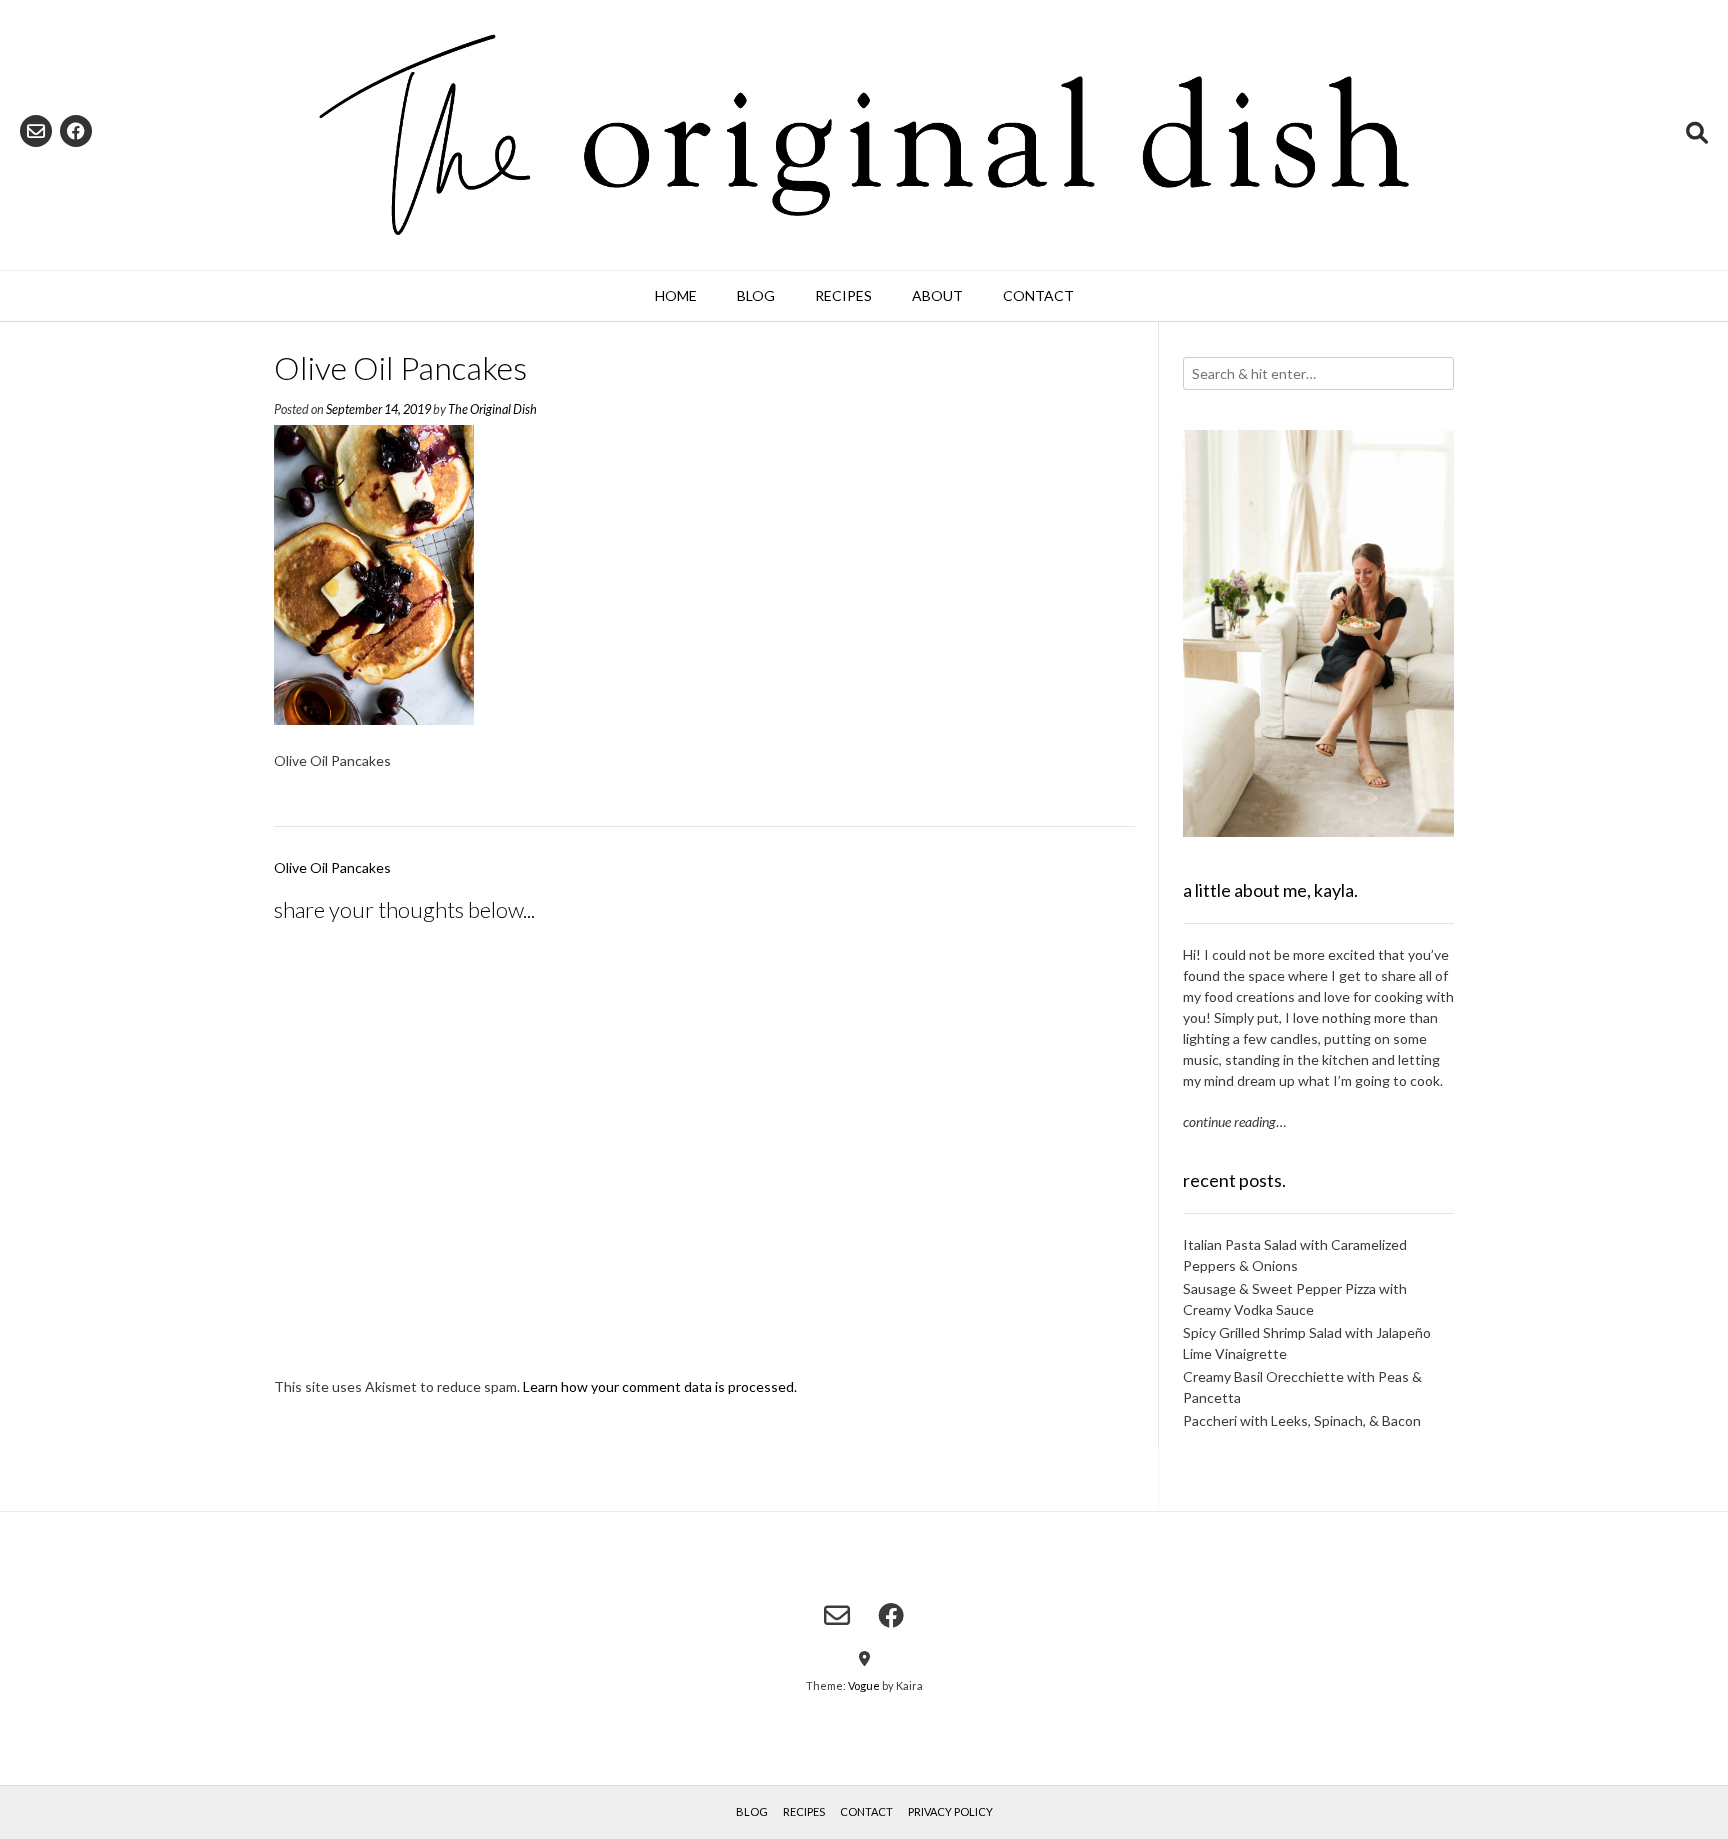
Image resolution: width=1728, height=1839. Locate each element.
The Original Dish (492, 409)
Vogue (864, 1685)
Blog (756, 295)
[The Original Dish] (864, 135)
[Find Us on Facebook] (76, 131)
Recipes (843, 295)
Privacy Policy (950, 1811)
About (937, 295)
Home (676, 295)
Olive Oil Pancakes (332, 867)
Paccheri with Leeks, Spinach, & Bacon (1302, 1420)
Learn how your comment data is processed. (660, 1386)
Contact (1038, 295)
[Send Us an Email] (36, 131)
